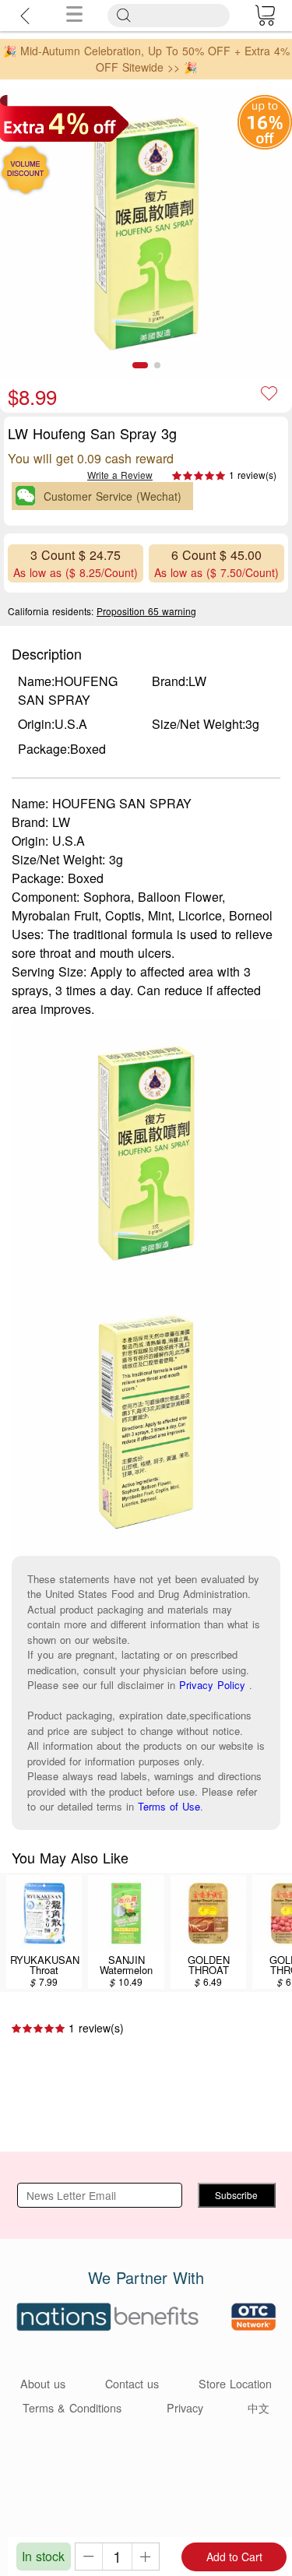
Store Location (235, 2383)
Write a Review (120, 475)
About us (43, 2383)
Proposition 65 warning (146, 611)
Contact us (132, 2383)
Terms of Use (169, 1806)
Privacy (185, 2407)
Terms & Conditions (72, 2407)
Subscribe (236, 2195)
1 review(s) (253, 475)
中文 (259, 2407)
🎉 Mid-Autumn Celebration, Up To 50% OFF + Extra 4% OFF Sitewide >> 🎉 (146, 59)
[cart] (265, 16)
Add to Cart (234, 2557)
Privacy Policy (212, 1685)
